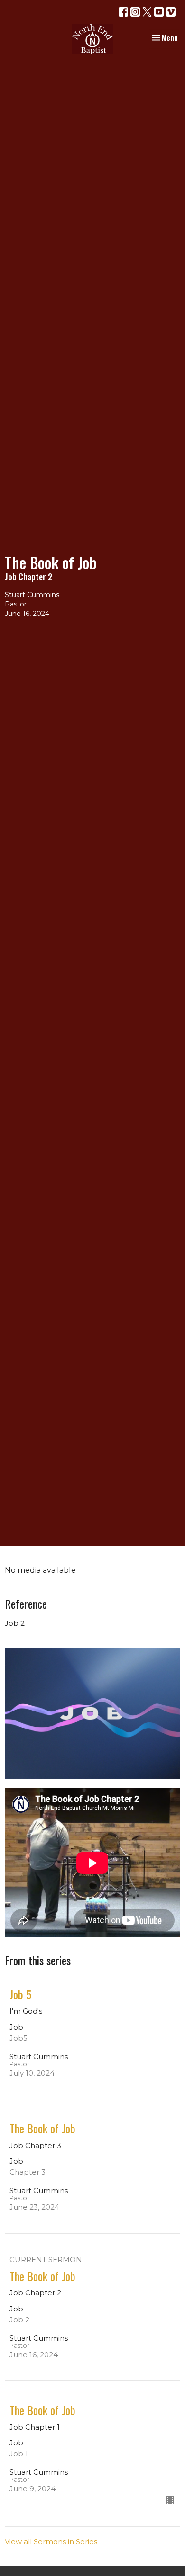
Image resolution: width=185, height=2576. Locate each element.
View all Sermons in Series (51, 2542)
